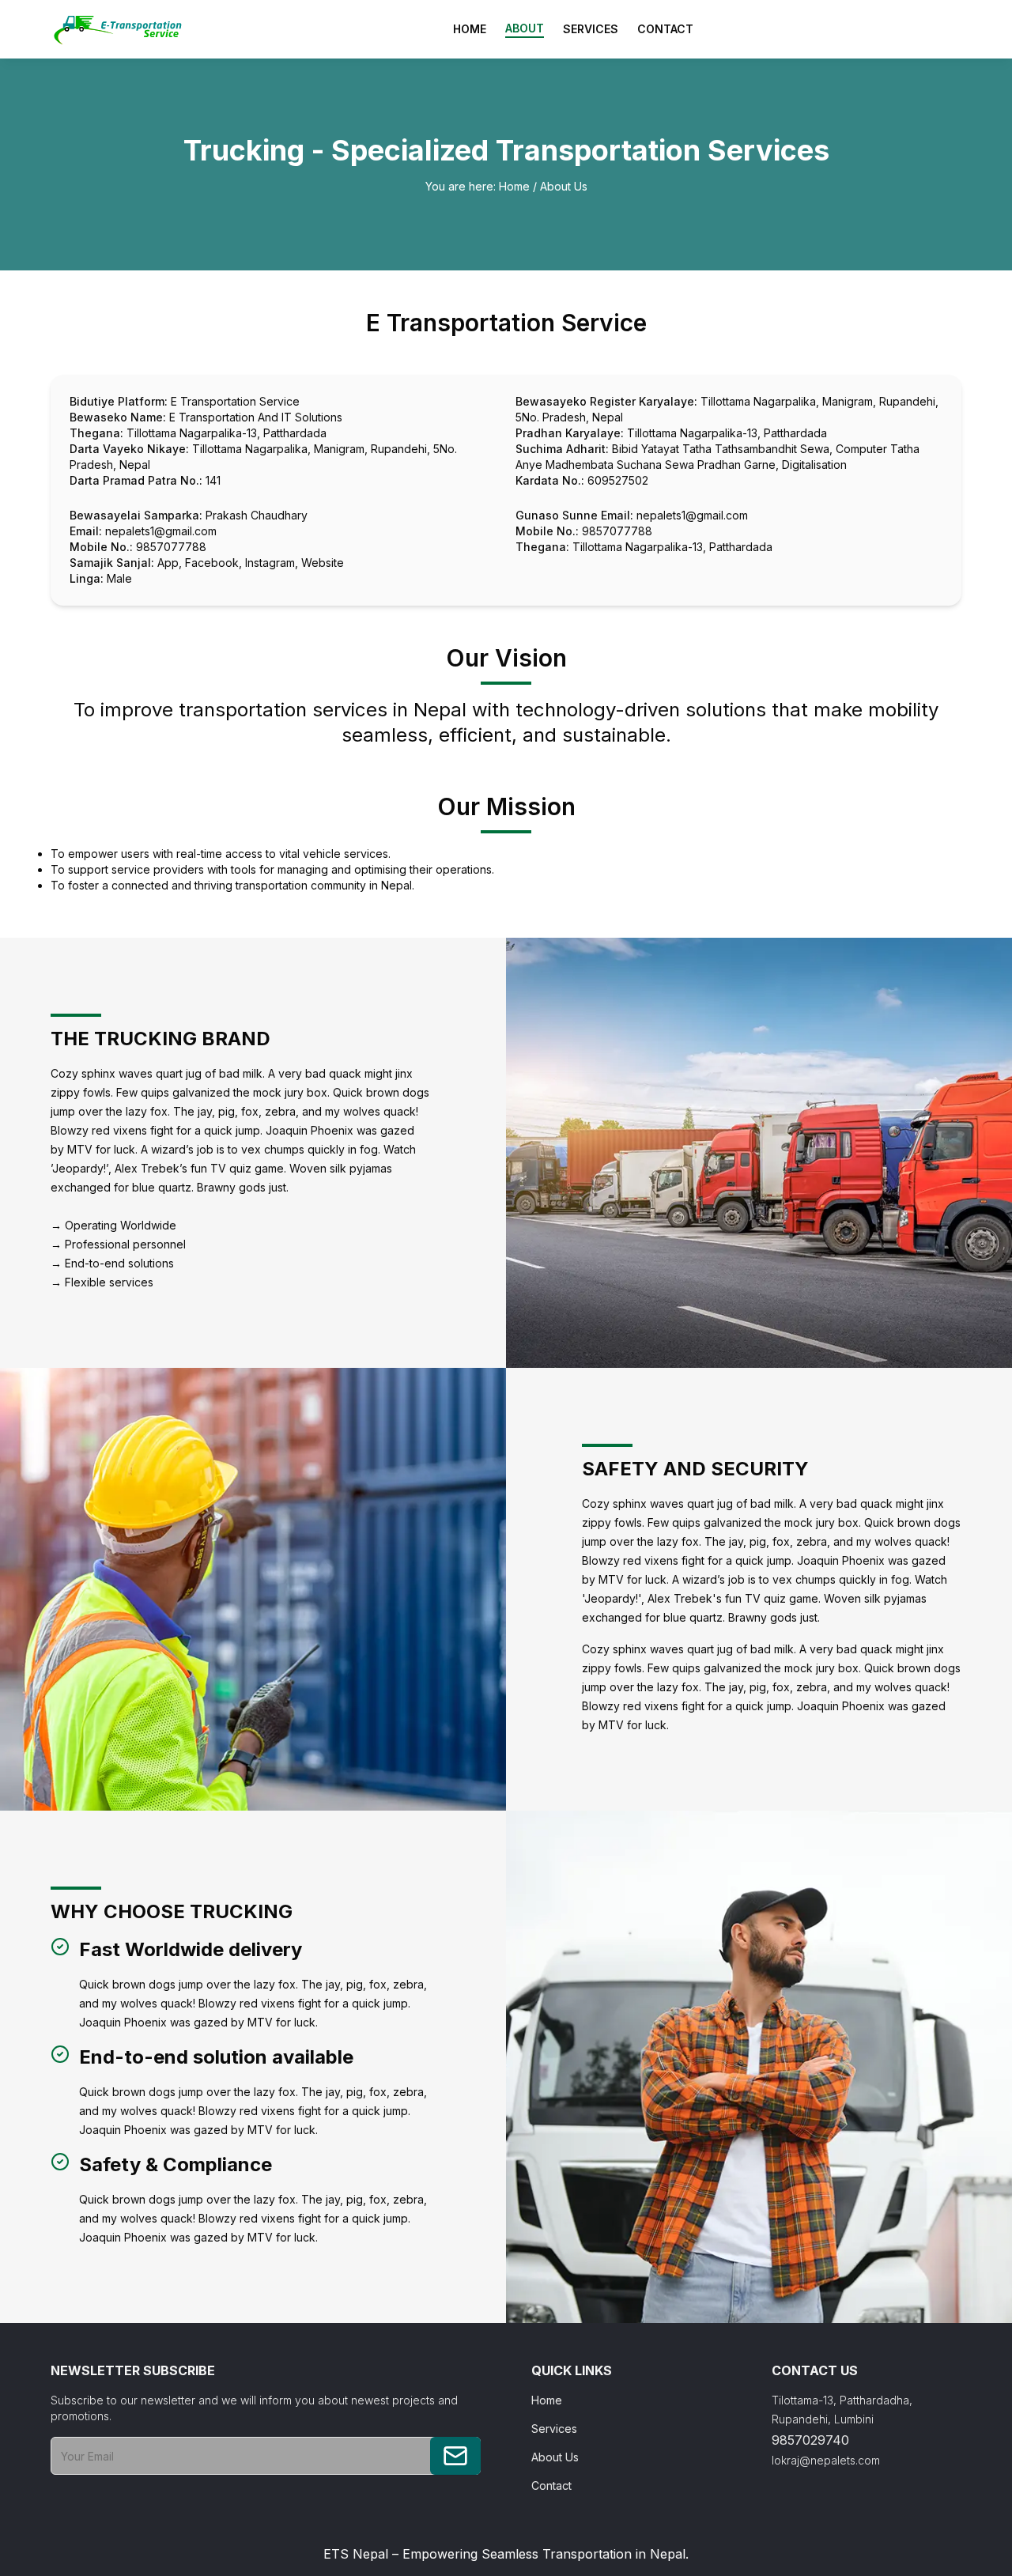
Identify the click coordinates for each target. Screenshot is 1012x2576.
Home (470, 29)
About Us (564, 186)
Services (591, 29)
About (525, 28)
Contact (665, 29)
